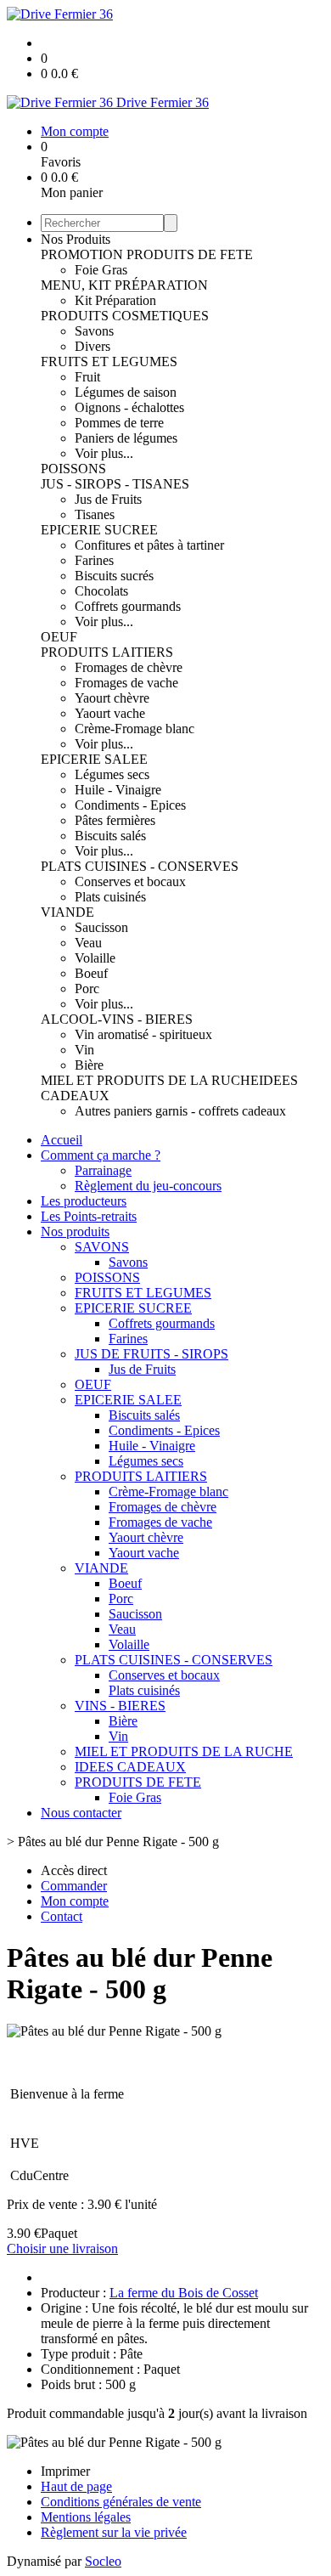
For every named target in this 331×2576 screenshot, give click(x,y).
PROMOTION (84, 254)
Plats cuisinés (110, 897)
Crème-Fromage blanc (135, 729)
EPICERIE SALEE (94, 759)
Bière (89, 1065)
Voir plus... (104, 453)
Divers (93, 346)
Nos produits (75, 1232)
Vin (84, 1050)
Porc (87, 989)
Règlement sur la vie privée (114, 2532)
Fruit (87, 377)
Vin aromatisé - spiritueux (143, 1034)
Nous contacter (81, 1813)
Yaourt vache (110, 713)
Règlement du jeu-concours (148, 1186)
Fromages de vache (126, 683)
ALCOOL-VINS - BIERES (117, 1019)
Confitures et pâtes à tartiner (149, 545)
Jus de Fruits (108, 499)
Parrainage (103, 1170)
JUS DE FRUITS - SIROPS (151, 1354)
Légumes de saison (126, 392)
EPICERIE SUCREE (99, 530)
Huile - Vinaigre (118, 790)
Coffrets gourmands (128, 606)
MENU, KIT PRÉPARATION (124, 285)
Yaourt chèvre (112, 698)
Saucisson (101, 927)
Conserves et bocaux (130, 881)
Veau (88, 943)
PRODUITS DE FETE (190, 254)
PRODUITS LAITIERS (107, 652)
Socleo (103, 2561)
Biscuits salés (110, 836)
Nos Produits (76, 239)
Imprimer (65, 2471)
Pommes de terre (119, 423)
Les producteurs (84, 1201)
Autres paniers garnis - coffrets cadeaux (180, 1111)
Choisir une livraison (62, 2248)
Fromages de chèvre (129, 667)
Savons (94, 331)
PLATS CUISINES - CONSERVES (140, 866)
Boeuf (91, 973)
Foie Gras (101, 270)
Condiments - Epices (130, 805)
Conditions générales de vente (121, 2502)
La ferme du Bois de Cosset (184, 2293)
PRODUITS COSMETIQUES (125, 316)
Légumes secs (112, 774)
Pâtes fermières (115, 820)
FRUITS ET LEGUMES (109, 362)
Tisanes (95, 514)
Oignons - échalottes (129, 407)
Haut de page (76, 2486)
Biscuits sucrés (114, 576)
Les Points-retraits (89, 1216)
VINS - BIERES (120, 1706)
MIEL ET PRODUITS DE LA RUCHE (150, 1080)
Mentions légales (86, 2517)
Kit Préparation (115, 300)
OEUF (59, 637)
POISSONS (73, 469)
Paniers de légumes (126, 438)
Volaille (95, 958)
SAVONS (102, 1247)
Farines (94, 560)
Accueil (62, 1140)
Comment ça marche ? (101, 1155)
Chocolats (101, 591)
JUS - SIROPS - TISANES (115, 484)
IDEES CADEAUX (130, 1767)
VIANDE (67, 912)
